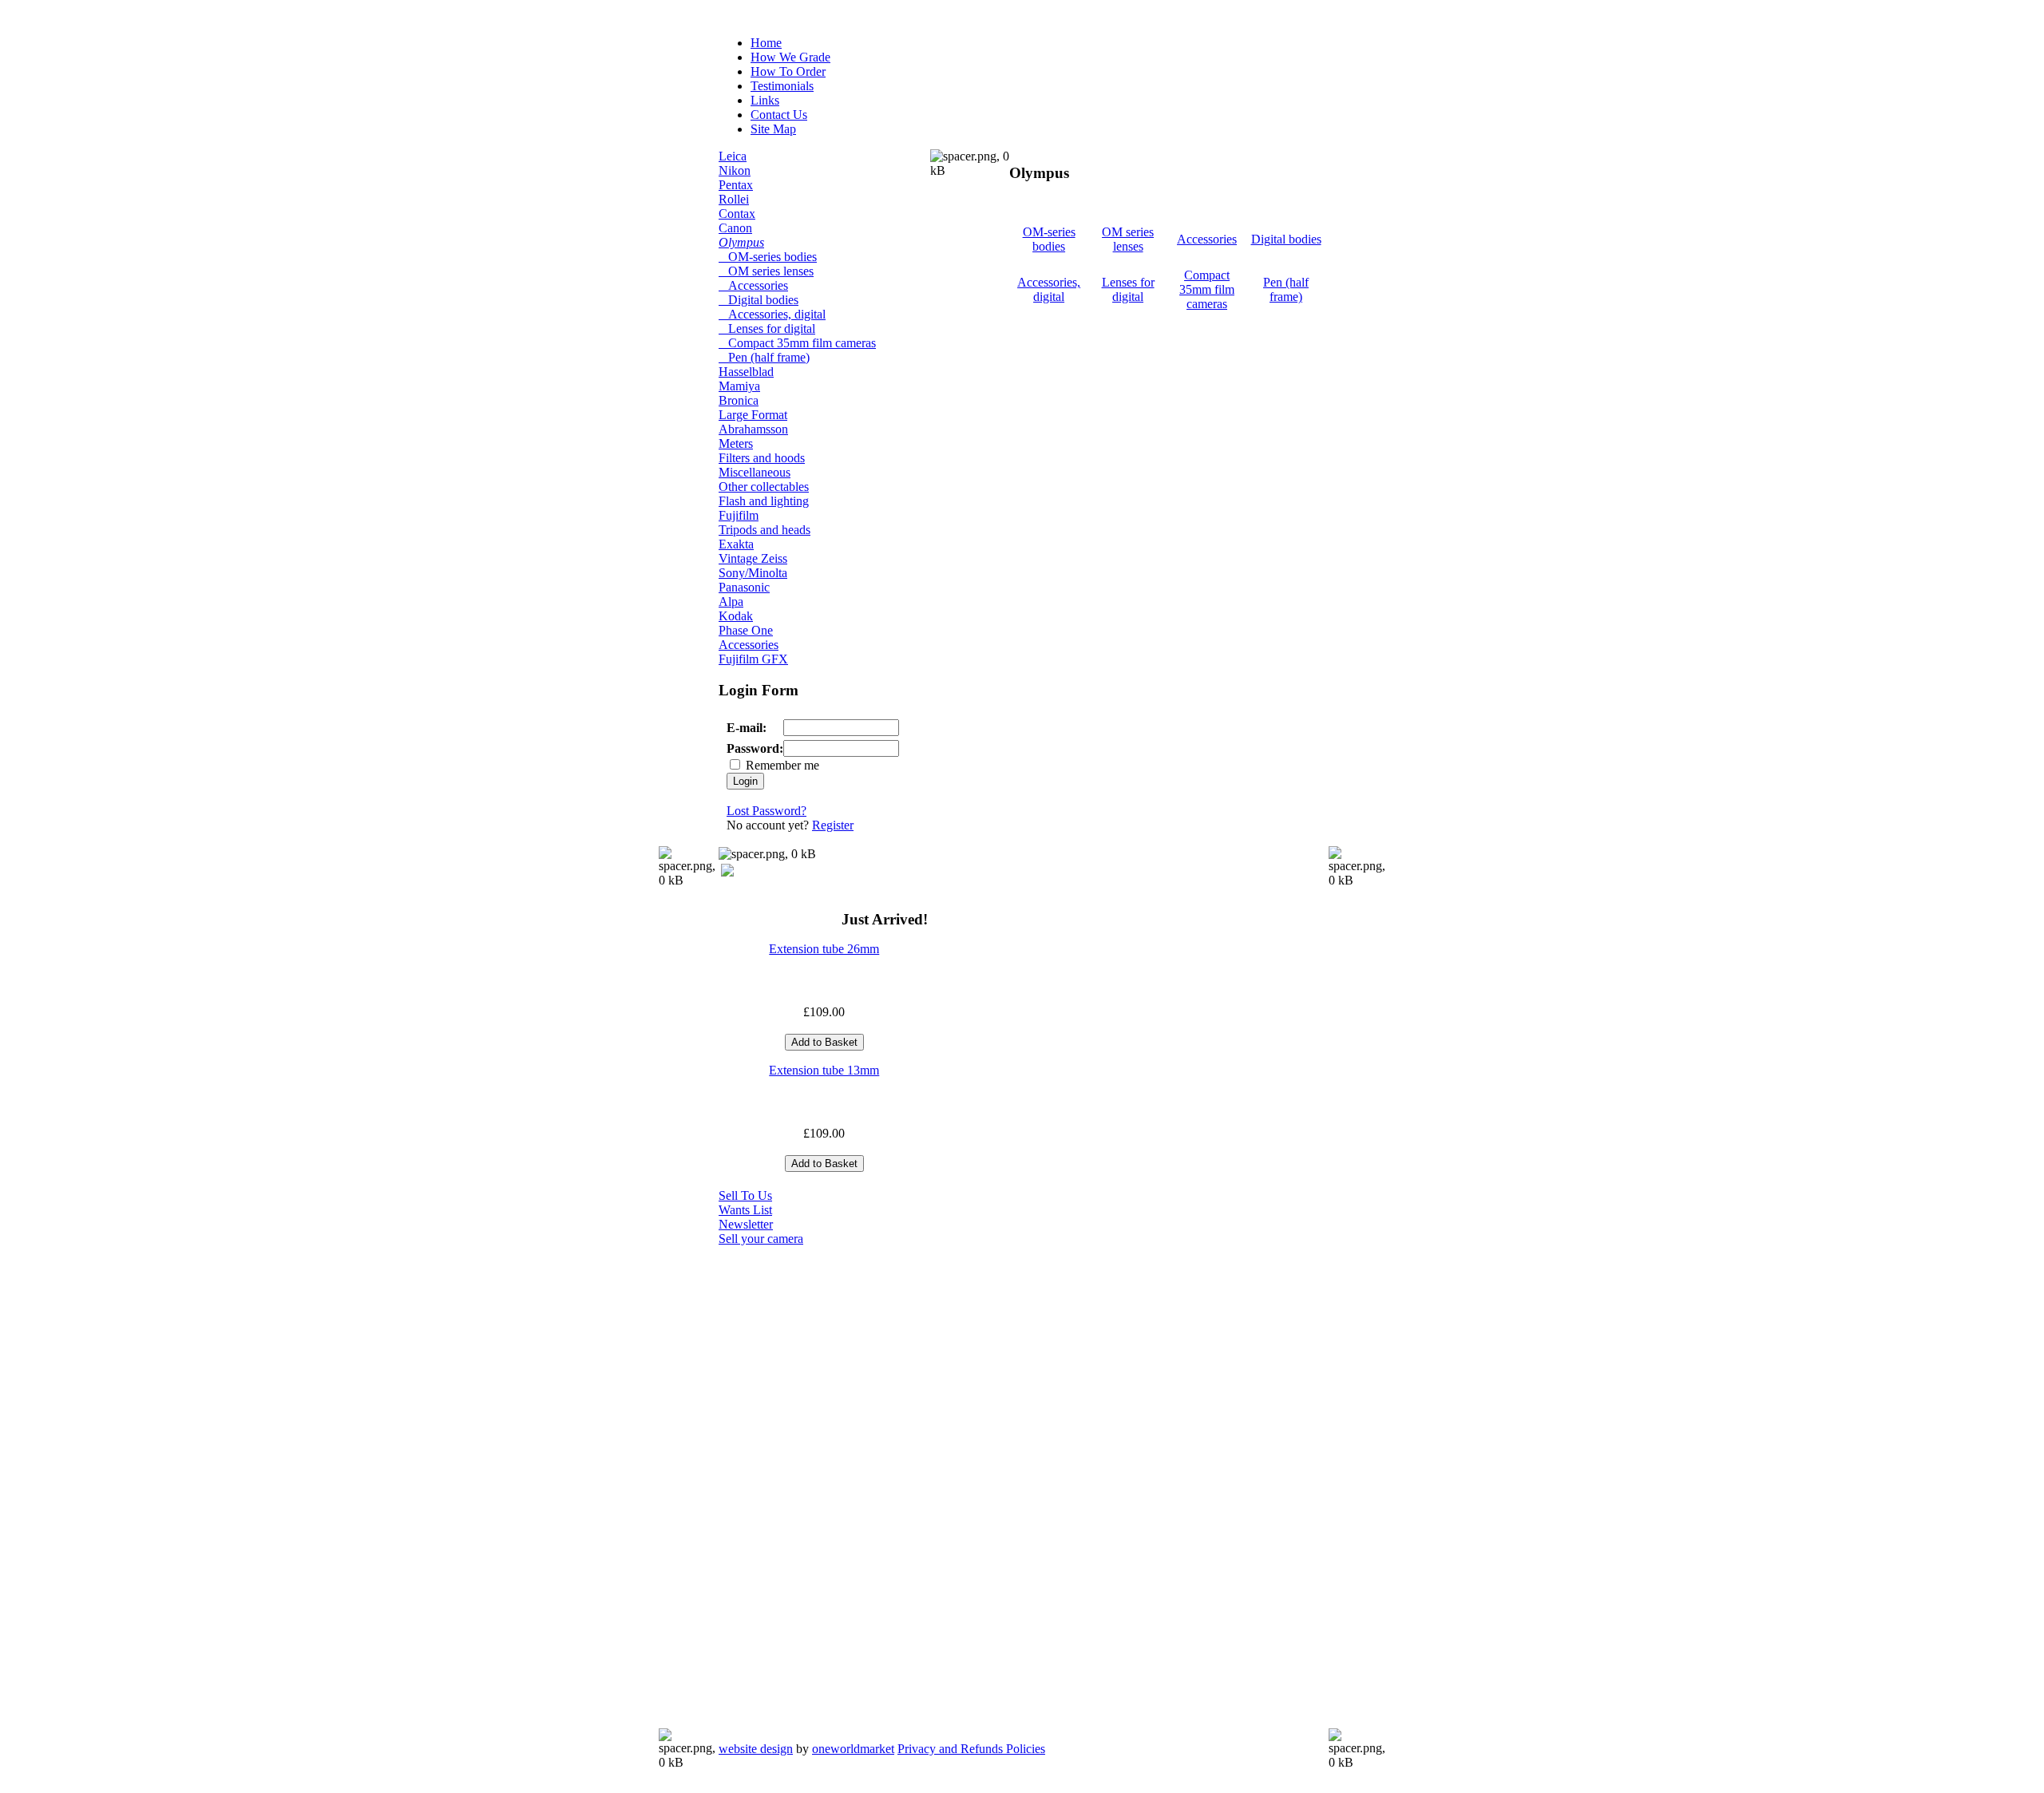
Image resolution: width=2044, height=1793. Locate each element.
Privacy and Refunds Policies (971, 1749)
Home (766, 43)
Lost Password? (766, 811)
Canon (735, 228)
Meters (736, 443)
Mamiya (739, 386)
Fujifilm (739, 515)
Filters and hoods (762, 458)
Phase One (746, 630)
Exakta (736, 544)
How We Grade (790, 57)
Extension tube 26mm (824, 949)
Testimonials (782, 86)
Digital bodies (759, 300)
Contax (737, 214)
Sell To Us (745, 1195)
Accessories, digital (772, 314)
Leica (733, 156)
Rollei (734, 199)
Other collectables (764, 487)
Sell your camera (761, 1239)
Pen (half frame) (764, 357)
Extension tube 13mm (824, 1070)
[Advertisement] (782, 1486)
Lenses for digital (767, 329)
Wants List (745, 1210)
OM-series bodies (768, 257)
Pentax (736, 185)
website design (756, 1749)
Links (765, 100)
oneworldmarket (853, 1749)
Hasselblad (746, 372)
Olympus (741, 242)
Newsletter (746, 1224)
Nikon (735, 170)
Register (833, 825)
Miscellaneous (755, 472)
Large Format (753, 415)
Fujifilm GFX (753, 659)
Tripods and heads (765, 530)
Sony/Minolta (753, 573)
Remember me (782, 765)
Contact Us (779, 115)
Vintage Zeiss (753, 558)
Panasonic (744, 587)
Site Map (773, 129)
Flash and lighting (764, 501)
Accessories (753, 285)
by (806, 1749)
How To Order (788, 71)
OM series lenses (766, 271)
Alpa (731, 602)
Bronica (739, 400)
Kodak (736, 616)
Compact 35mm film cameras (797, 343)
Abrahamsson (753, 429)
